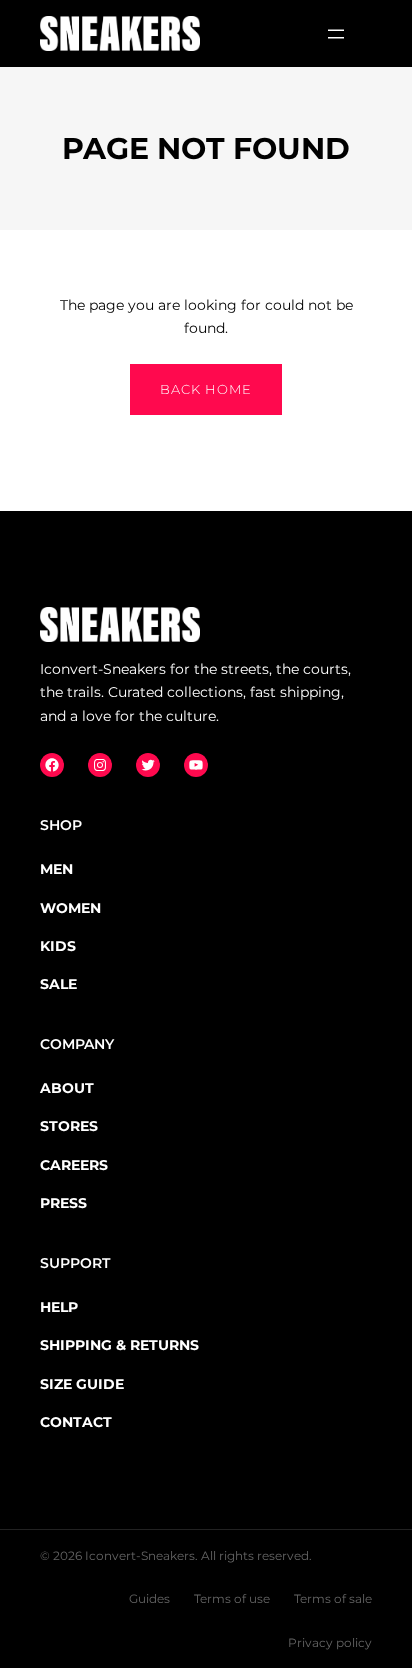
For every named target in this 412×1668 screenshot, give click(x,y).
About (67, 1088)
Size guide (82, 1384)
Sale (58, 984)
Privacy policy (330, 1642)
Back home (206, 389)
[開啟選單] (336, 34)
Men (56, 869)
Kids (58, 946)
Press (63, 1203)
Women (70, 908)
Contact (76, 1422)
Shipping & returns (119, 1345)
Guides (149, 1598)
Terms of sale (333, 1598)
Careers (74, 1165)
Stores (69, 1126)
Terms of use (232, 1598)
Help (59, 1307)
